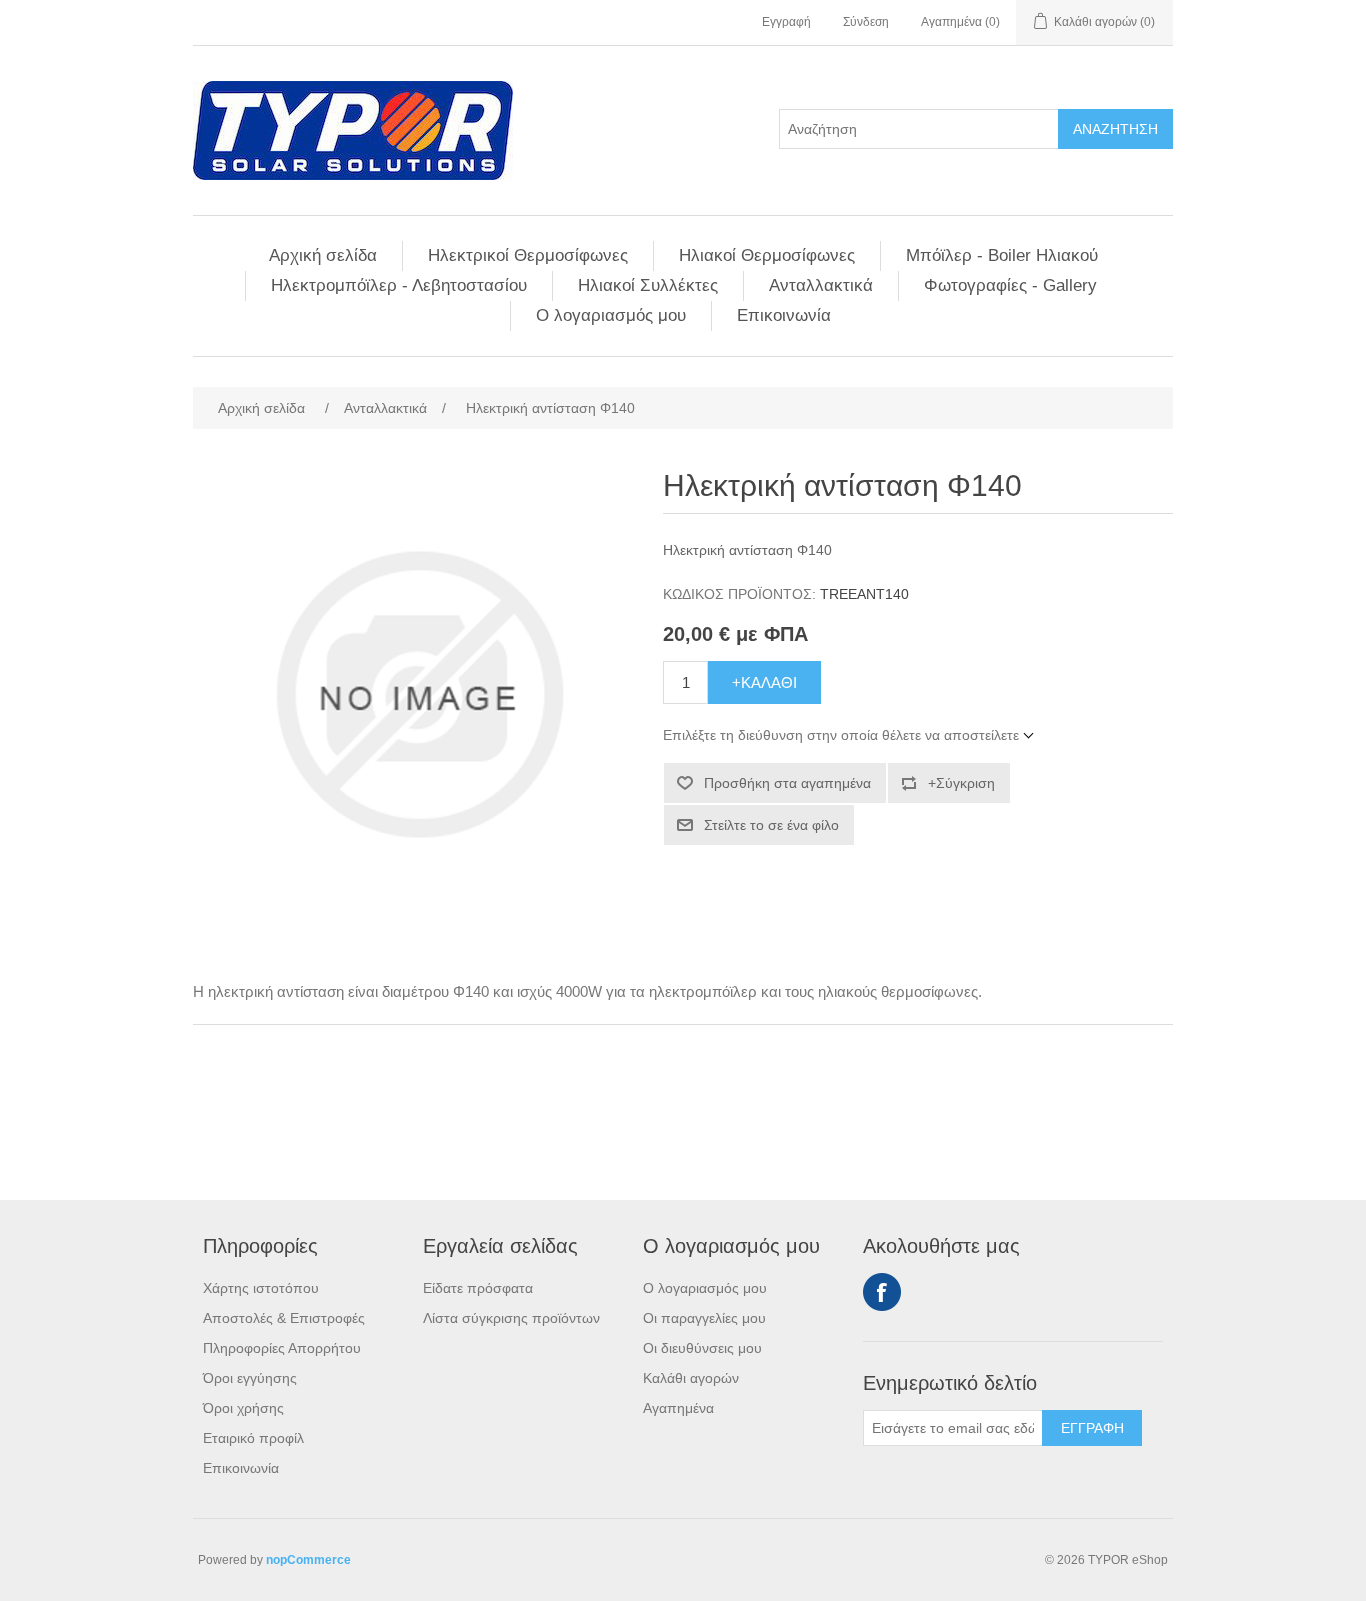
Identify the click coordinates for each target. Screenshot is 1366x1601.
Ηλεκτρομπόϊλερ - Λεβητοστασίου (399, 285)
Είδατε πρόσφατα (478, 1288)
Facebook (882, 1292)
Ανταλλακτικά (821, 285)
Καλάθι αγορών (691, 1378)
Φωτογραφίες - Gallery (1010, 285)
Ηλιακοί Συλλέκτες (648, 285)
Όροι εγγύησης (250, 1378)
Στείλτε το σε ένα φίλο (771, 825)
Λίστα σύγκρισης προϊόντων (511, 1318)
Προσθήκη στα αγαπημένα (787, 783)
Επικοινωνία (784, 315)
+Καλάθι (764, 682)
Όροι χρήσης (243, 1408)
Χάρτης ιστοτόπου (261, 1288)
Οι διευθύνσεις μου (702, 1348)
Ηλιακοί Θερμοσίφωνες (767, 255)
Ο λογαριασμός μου (611, 315)
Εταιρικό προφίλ (253, 1438)
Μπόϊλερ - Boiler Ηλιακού (1002, 255)
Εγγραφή (786, 22)
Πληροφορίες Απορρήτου (282, 1348)
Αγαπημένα (678, 1408)
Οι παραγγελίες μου (704, 1318)
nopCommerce (308, 1560)
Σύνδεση (866, 22)
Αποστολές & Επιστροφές (284, 1318)
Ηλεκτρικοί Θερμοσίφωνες (528, 255)
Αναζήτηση (1115, 129)
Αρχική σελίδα (323, 255)
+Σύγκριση (961, 783)
